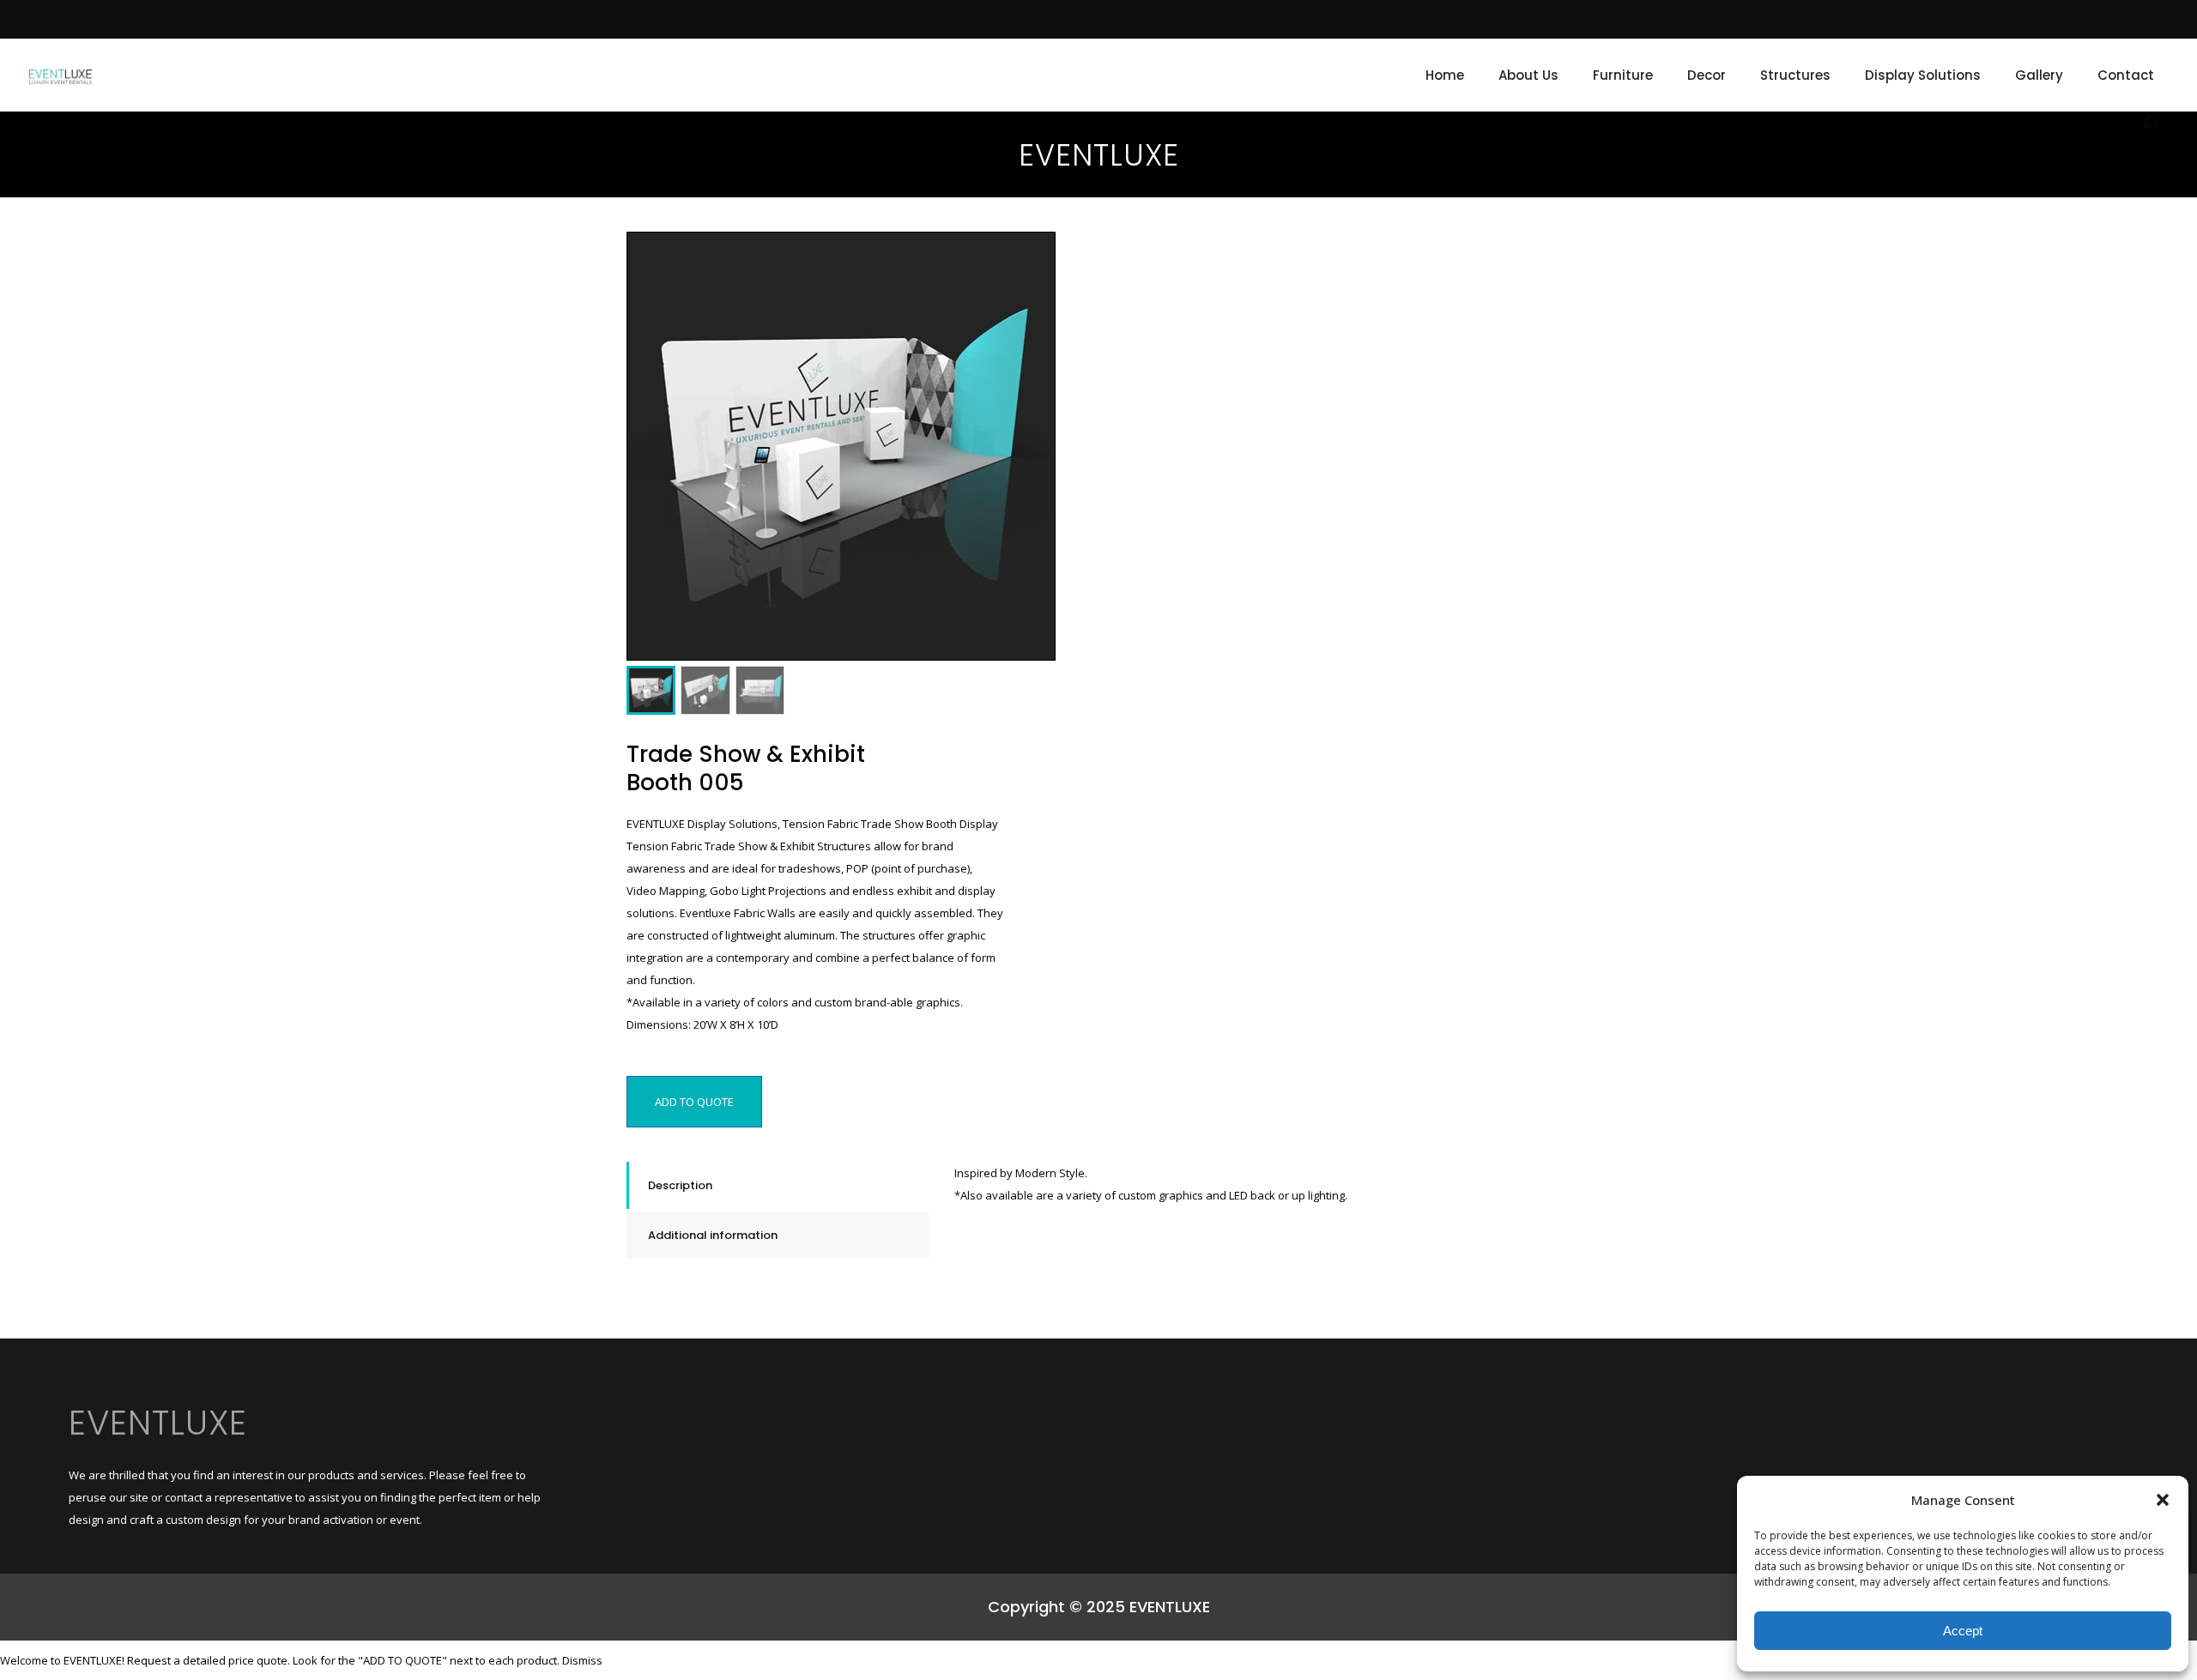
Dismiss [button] (582, 1660)
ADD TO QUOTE (694, 1102)
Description (680, 1185)
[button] (2163, 1500)
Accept (1963, 1631)
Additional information (713, 1235)
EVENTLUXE (158, 1423)
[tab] (778, 1185)
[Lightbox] (1031, 257)
